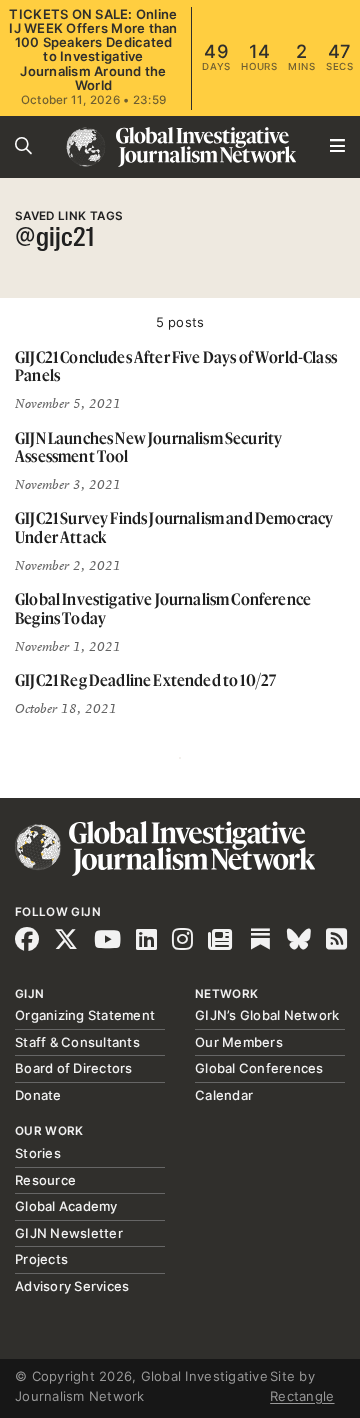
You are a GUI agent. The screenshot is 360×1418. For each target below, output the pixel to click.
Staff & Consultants (77, 1042)
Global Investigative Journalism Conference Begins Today (163, 608)
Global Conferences (259, 1068)
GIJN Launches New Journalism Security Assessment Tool (148, 447)
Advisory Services (72, 1286)
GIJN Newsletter (69, 1233)
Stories (38, 1153)
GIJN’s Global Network (267, 1015)
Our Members (239, 1042)
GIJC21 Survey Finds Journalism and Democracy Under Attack (174, 527)
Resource (45, 1180)
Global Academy (66, 1206)
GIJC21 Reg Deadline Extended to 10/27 (145, 680)
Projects (41, 1259)
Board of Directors (74, 1068)
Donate (38, 1095)
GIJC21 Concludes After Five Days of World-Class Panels (176, 366)
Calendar (224, 1095)
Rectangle (302, 1396)
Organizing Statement (85, 1015)
